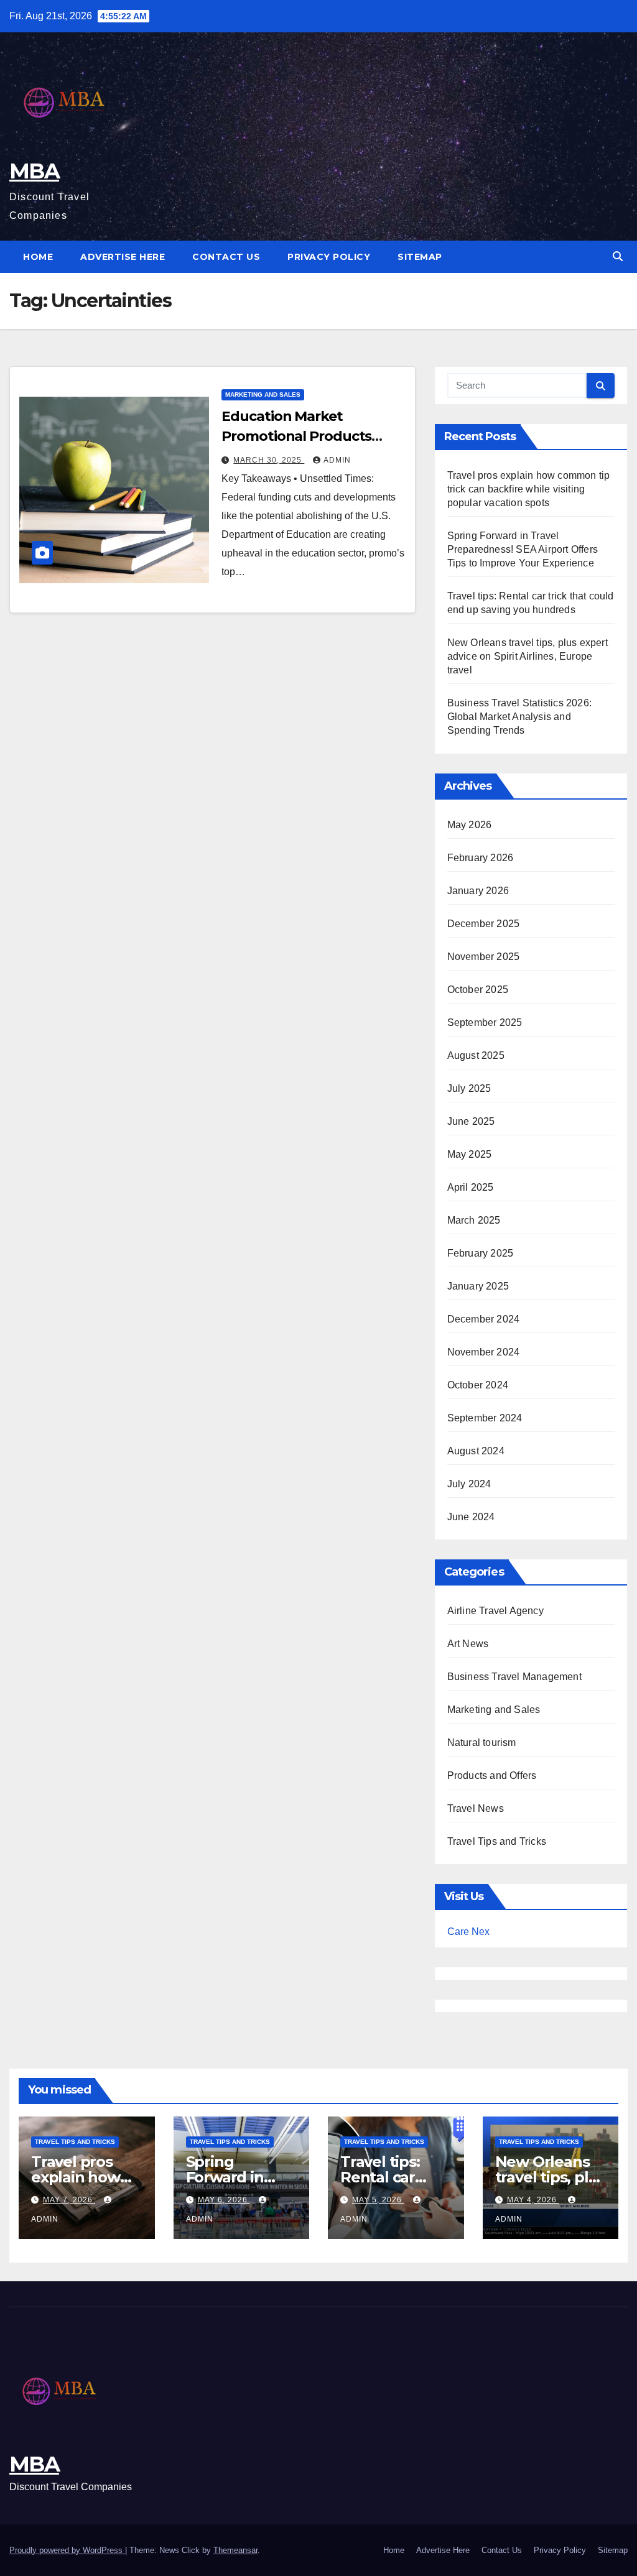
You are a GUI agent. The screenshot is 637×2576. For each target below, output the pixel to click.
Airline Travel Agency (495, 1611)
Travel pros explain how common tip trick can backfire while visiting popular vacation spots (529, 489)
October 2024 (478, 1385)
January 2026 (478, 891)
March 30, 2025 (269, 460)
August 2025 (476, 1055)
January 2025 (478, 1286)
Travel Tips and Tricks (497, 1841)
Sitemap (420, 257)
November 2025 (484, 957)
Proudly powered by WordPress (67, 2550)
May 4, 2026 (533, 2200)
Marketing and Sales (263, 395)
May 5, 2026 (378, 2200)
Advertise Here (123, 257)
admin (337, 460)
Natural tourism (482, 1743)
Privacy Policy (329, 257)
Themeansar (235, 2550)
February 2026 (481, 858)
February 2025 (481, 1253)
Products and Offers (492, 1775)
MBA (34, 171)
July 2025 (469, 1088)
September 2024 (485, 1418)
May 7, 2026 (69, 2200)
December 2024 (484, 1319)
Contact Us (226, 257)
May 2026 (470, 825)
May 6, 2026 (224, 2200)
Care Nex (468, 1932)
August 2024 (476, 1451)
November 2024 (484, 1352)
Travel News (476, 1808)
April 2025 (471, 1187)
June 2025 (471, 1121)
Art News (468, 1644)
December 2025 (484, 924)
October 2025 (478, 990)
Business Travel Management (514, 1677)
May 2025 (470, 1154)
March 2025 (474, 1220)
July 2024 (469, 1484)
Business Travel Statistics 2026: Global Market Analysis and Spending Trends (519, 717)
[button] (618, 256)
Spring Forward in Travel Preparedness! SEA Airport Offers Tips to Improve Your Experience (523, 549)
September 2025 (485, 1023)
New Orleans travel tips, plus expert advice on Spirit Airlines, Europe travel (528, 656)
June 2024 (471, 1517)
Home (38, 257)
